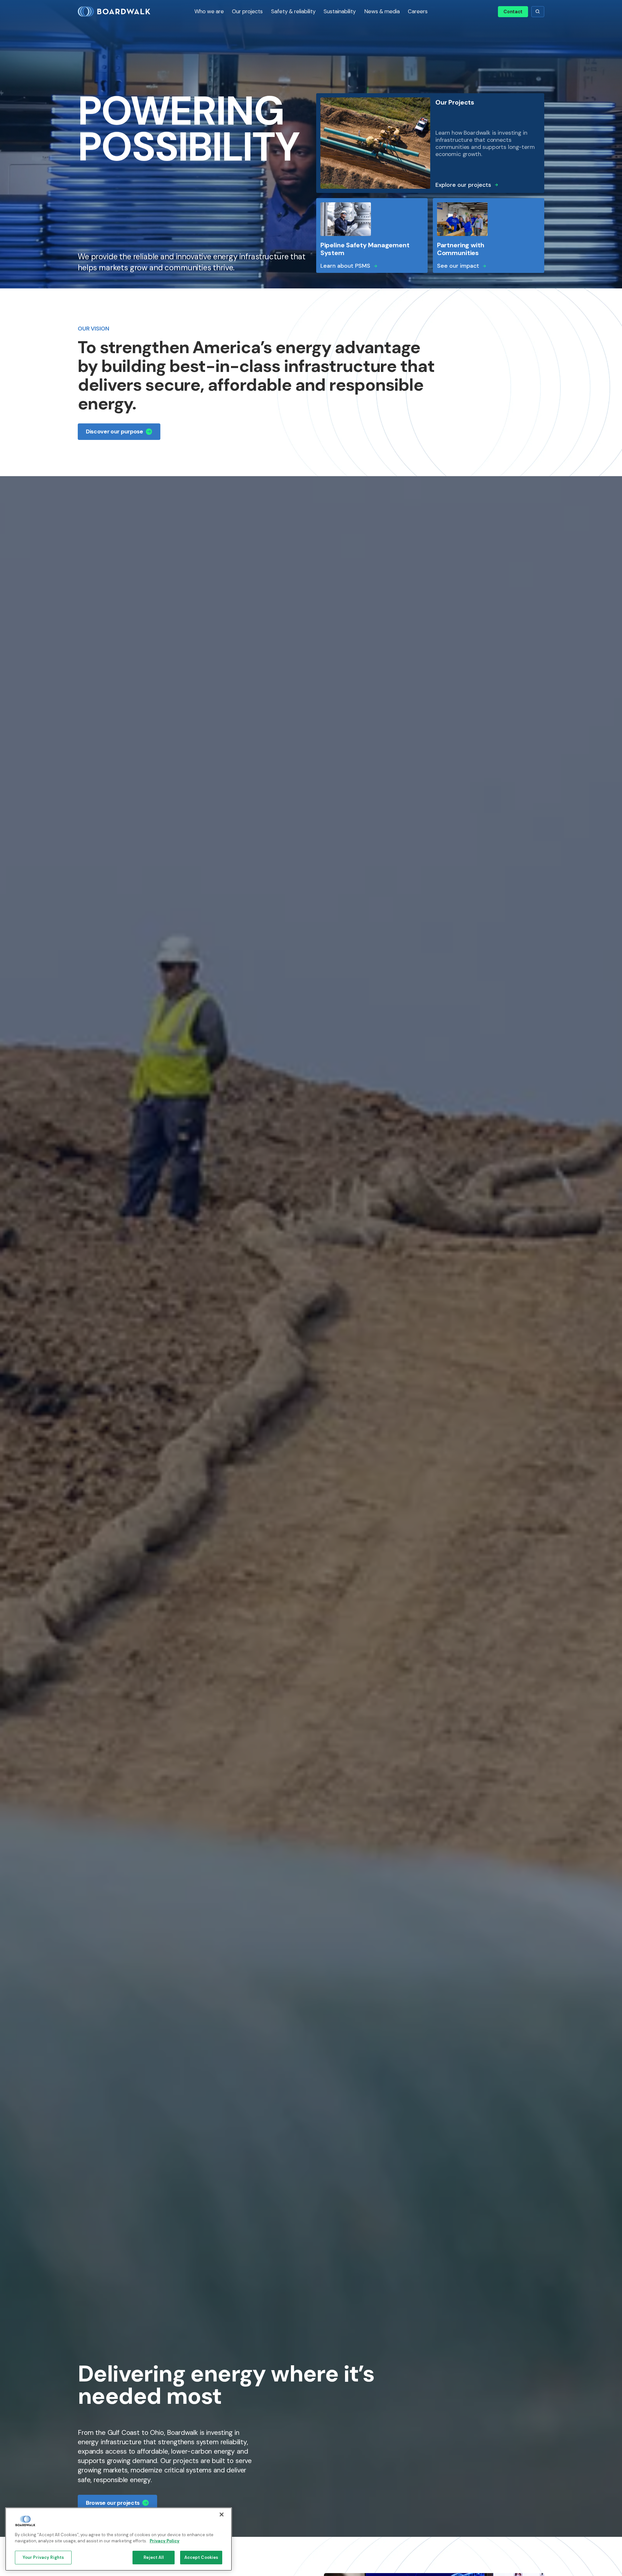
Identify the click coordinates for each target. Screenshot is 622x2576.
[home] (121, 12)
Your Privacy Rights (43, 2557)
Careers (418, 11)
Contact (513, 12)
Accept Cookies (201, 2557)
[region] (119, 2539)
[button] (209, 12)
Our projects (247, 11)
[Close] (222, 2514)
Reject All (153, 2557)
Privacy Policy (165, 2541)
